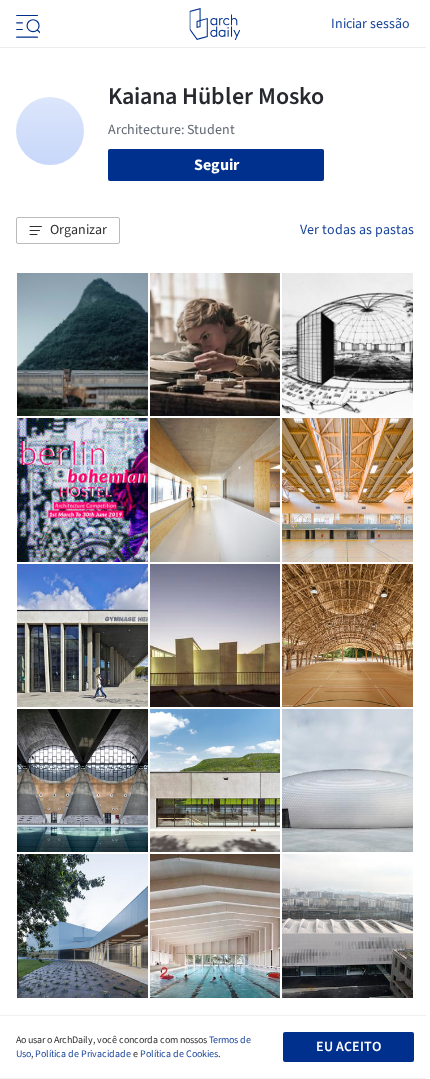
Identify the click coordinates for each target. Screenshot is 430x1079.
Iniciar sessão (370, 24)
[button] (68, 231)
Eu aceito (348, 1047)
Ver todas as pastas (357, 230)
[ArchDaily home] (214, 24)
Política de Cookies (179, 1054)
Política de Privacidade (83, 1054)
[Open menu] (26, 24)
